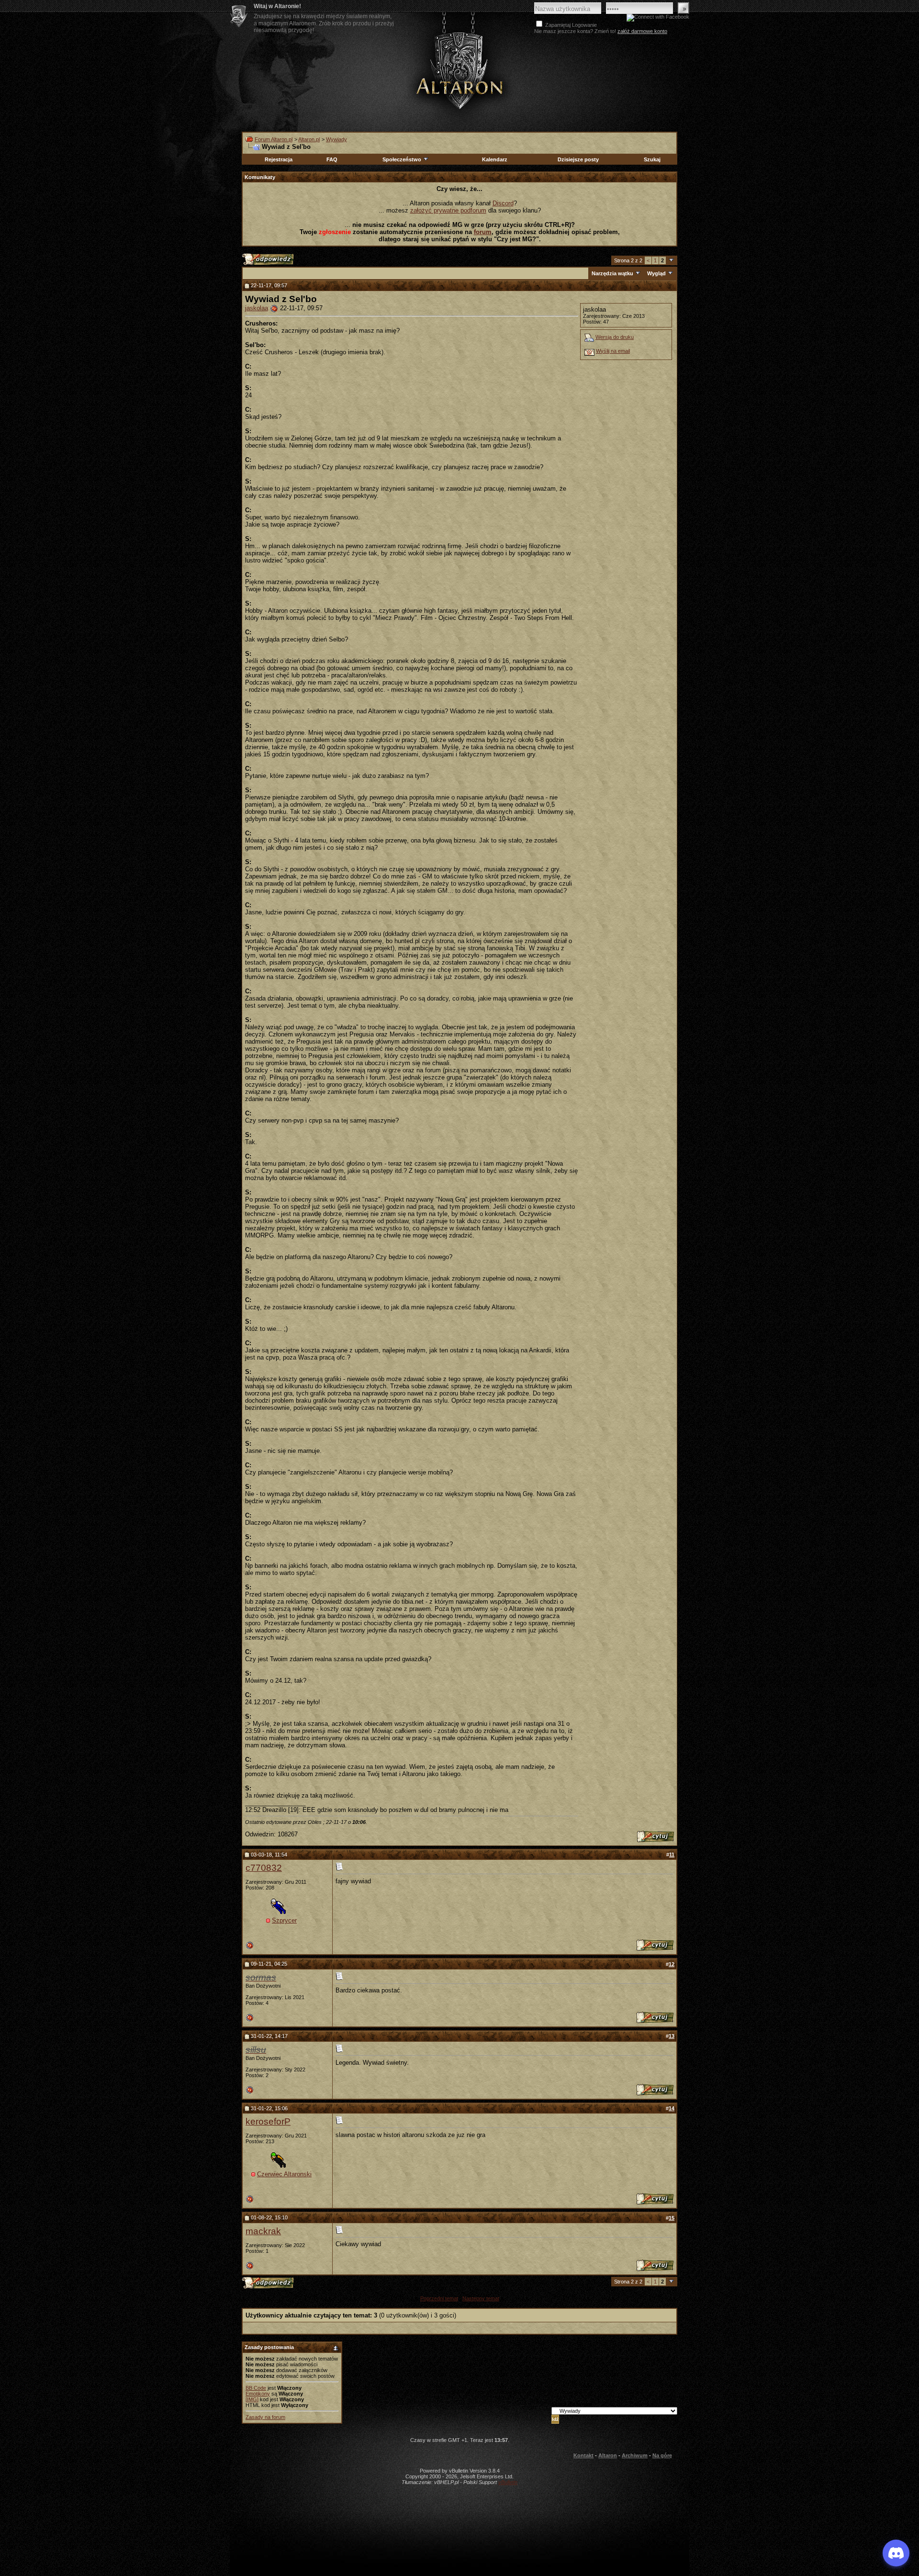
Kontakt (583, 2455)
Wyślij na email (613, 351)
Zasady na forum (265, 2417)
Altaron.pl (309, 139)
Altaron (459, 70)
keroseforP (268, 2121)
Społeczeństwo (402, 159)
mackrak (263, 2231)
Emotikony (258, 2394)
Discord (503, 203)
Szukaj (652, 159)
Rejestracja (279, 159)
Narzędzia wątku (612, 273)
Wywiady (336, 139)
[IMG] (252, 2399)
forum (483, 232)
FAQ (332, 159)
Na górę (662, 2455)
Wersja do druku (615, 337)
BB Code (256, 2388)
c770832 (264, 1868)
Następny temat (481, 2298)
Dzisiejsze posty (578, 159)
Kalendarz (495, 159)
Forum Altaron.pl (274, 139)
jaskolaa (257, 308)
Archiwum (635, 2455)
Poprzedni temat (439, 2298)
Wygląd (656, 273)
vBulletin (508, 2482)
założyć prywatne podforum (448, 210)
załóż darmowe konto (642, 31)
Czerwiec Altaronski (284, 2174)
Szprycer (284, 1920)
